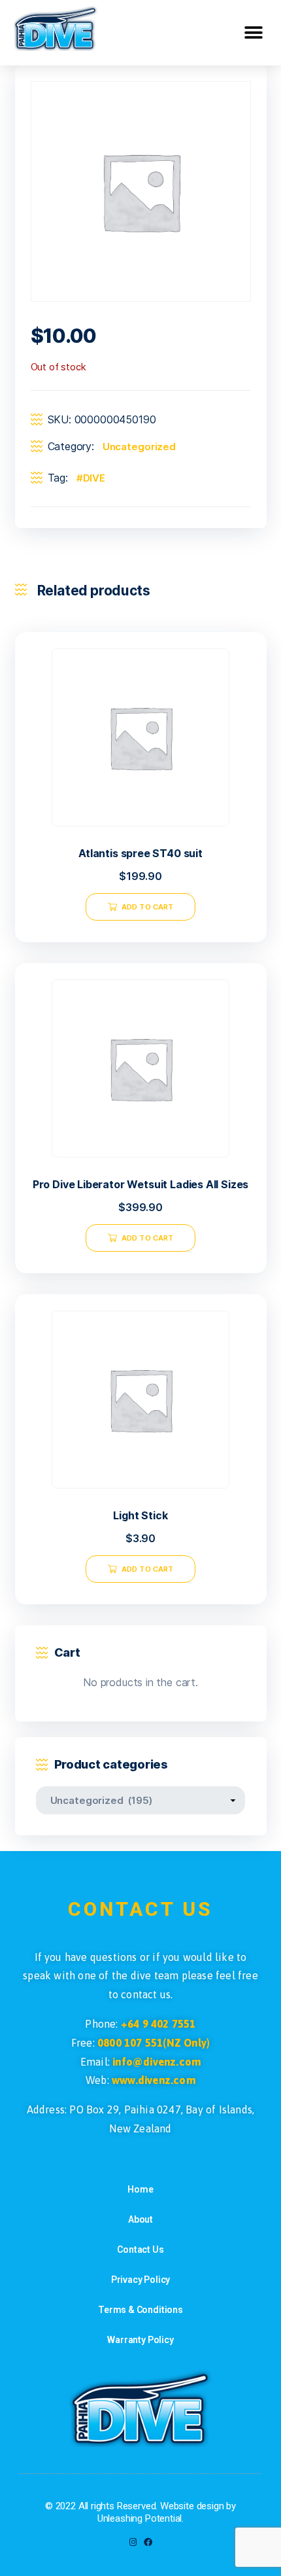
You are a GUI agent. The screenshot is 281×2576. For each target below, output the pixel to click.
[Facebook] (148, 2542)
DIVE (94, 478)
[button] (253, 33)
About (140, 2219)
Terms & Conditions (140, 2310)
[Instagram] (133, 2542)
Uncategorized (139, 447)
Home (140, 2189)
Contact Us (140, 2250)
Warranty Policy (140, 2340)
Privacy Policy (141, 2280)
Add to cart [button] (147, 907)
